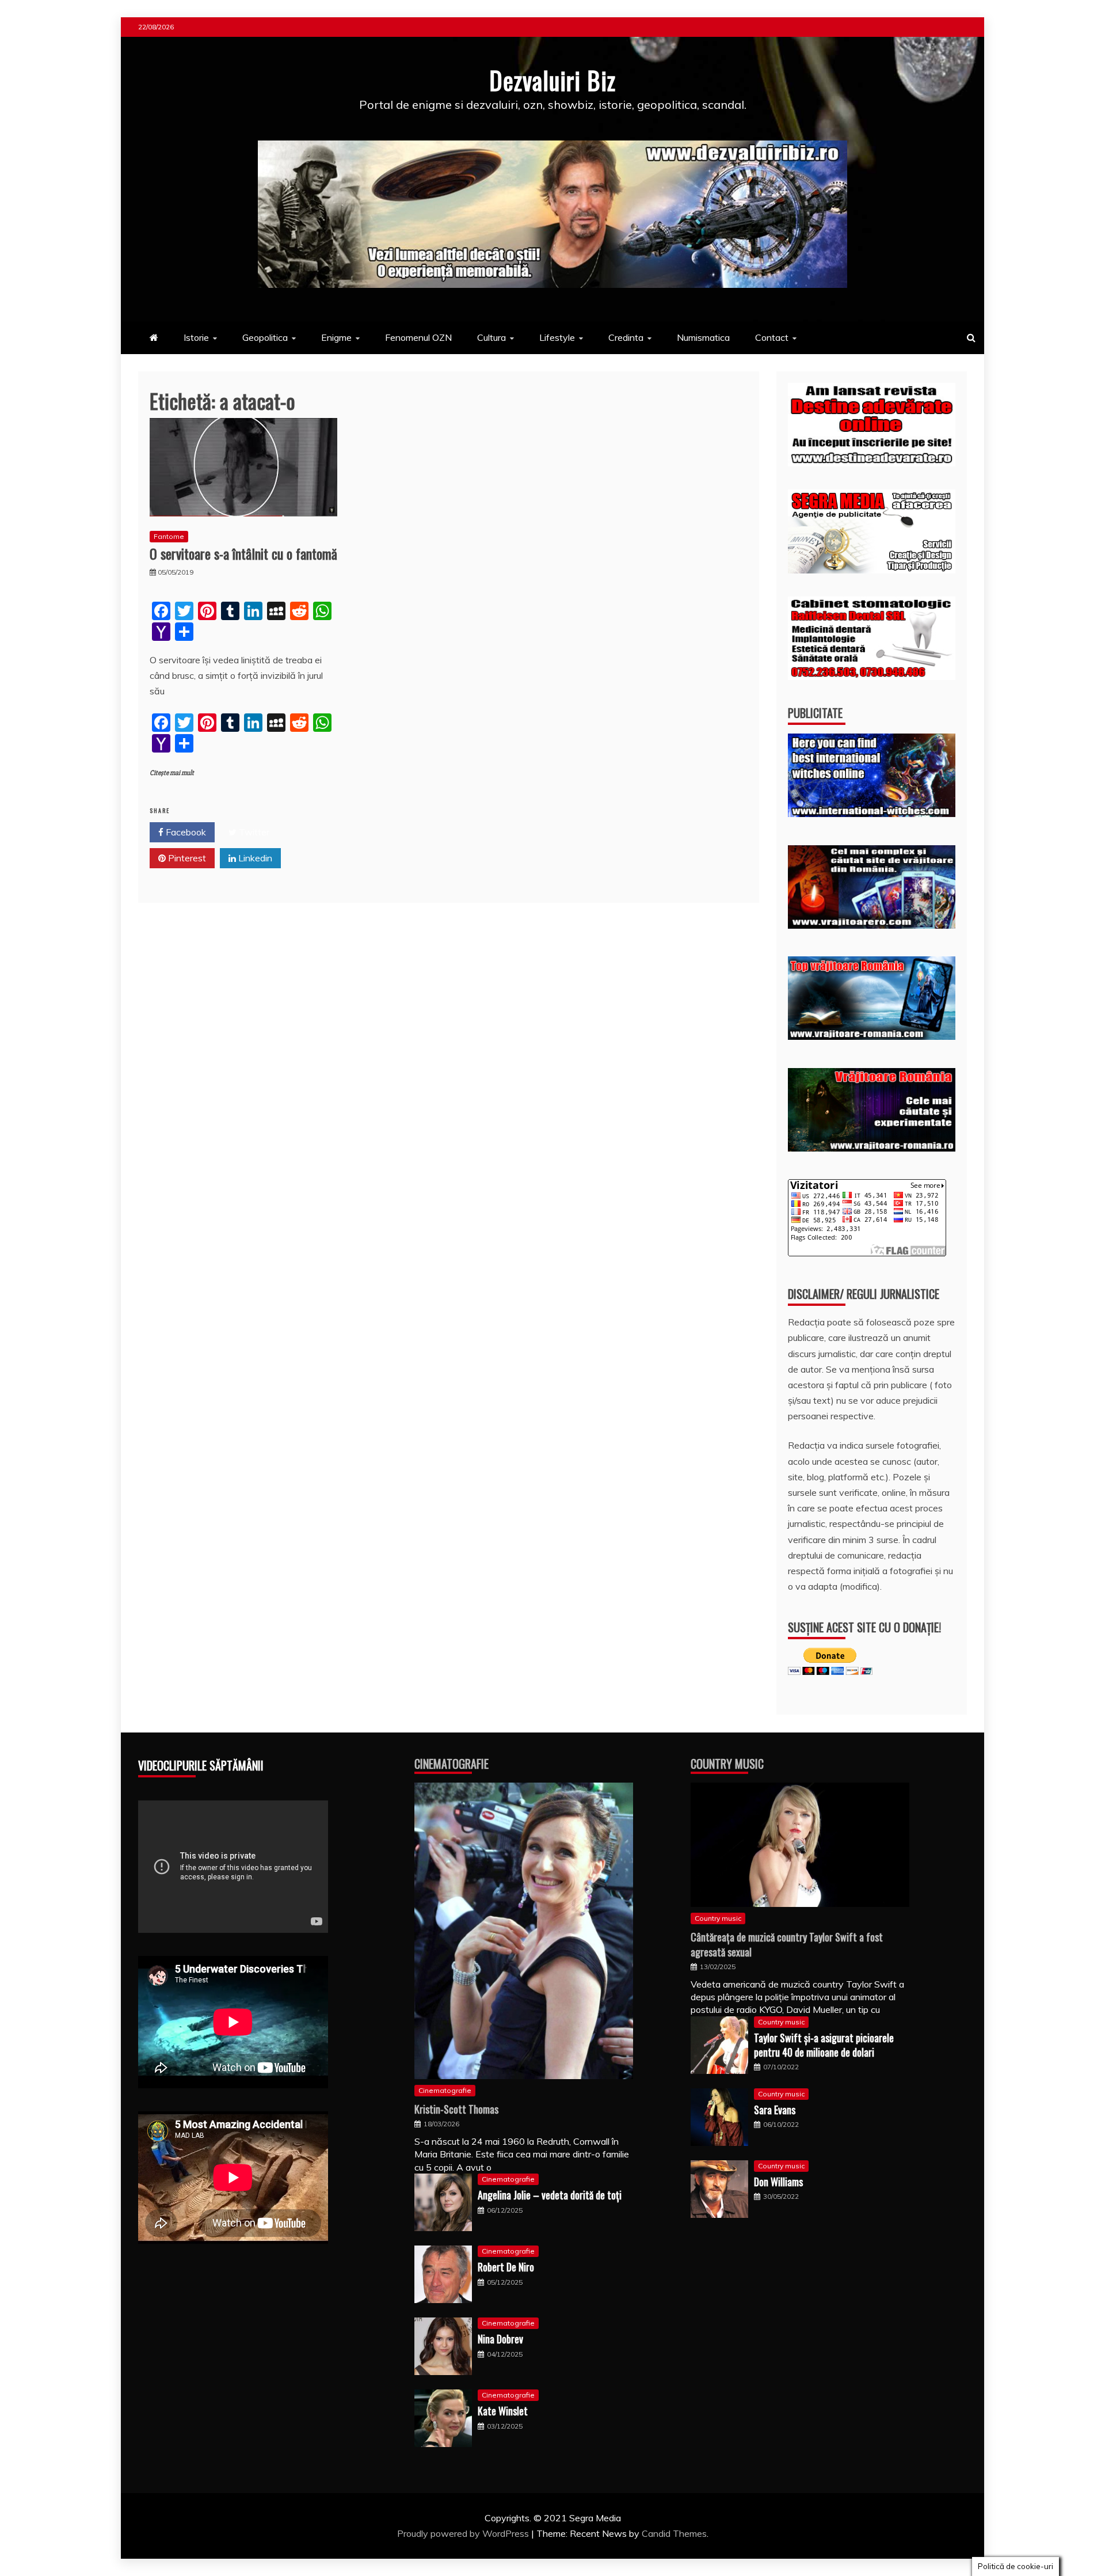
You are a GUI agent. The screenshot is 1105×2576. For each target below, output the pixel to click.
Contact (772, 337)
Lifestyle (557, 337)
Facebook (185, 832)
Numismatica (703, 337)
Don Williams (778, 2182)
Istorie (196, 337)
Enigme (336, 337)
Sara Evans (775, 2110)
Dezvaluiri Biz (552, 80)
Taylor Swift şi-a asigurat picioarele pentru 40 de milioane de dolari (824, 2045)
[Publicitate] (872, 814)
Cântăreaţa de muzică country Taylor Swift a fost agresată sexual (787, 1944)
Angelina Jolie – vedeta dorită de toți (550, 2195)
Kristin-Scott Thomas (456, 2109)
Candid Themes (674, 2533)
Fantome (169, 536)
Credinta (626, 337)
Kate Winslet (503, 2411)
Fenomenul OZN (418, 337)
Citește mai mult (172, 773)
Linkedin (254, 858)
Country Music (727, 1764)
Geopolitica (265, 337)
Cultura (491, 337)
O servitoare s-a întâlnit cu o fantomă (243, 553)
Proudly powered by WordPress (464, 2533)
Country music (718, 1918)
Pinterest (186, 858)
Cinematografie (451, 1764)
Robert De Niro (506, 2267)
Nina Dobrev (500, 2339)
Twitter (253, 832)
